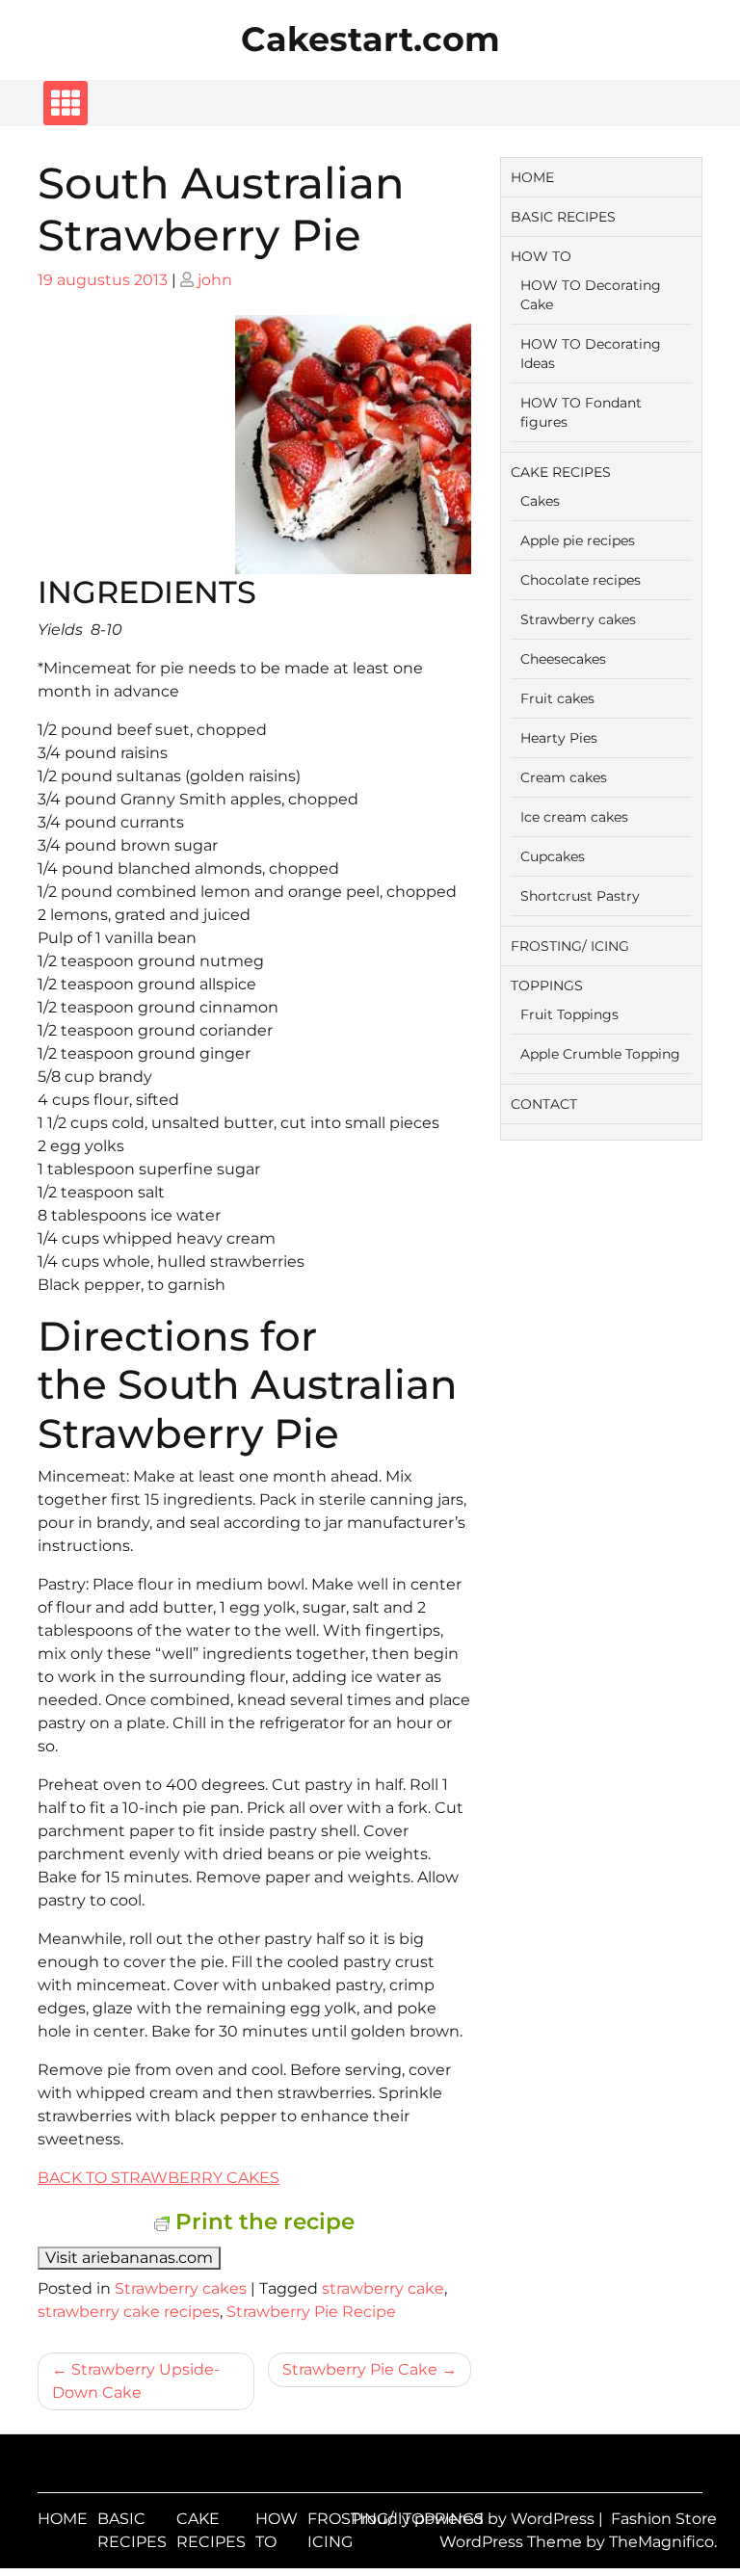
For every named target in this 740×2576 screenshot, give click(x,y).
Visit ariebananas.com (129, 2258)
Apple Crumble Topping (600, 1054)
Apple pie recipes (578, 540)
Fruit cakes (557, 698)
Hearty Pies (559, 738)
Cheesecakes (563, 659)
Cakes (540, 501)
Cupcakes (553, 856)
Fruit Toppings (569, 1014)
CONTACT (544, 1104)
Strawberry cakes (181, 2288)
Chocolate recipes (581, 580)
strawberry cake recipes (129, 2312)
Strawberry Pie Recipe (311, 2312)
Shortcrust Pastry (580, 896)
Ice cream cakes (574, 817)
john (215, 280)
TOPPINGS (547, 986)
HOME (532, 177)
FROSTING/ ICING (570, 946)
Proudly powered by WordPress (475, 2519)
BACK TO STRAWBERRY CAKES (159, 2178)
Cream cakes (564, 777)
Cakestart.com (370, 39)
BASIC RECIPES (563, 217)
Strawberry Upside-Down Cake (136, 2381)
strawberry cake (383, 2288)
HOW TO (541, 256)
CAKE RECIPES (561, 472)
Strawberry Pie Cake (360, 2369)
